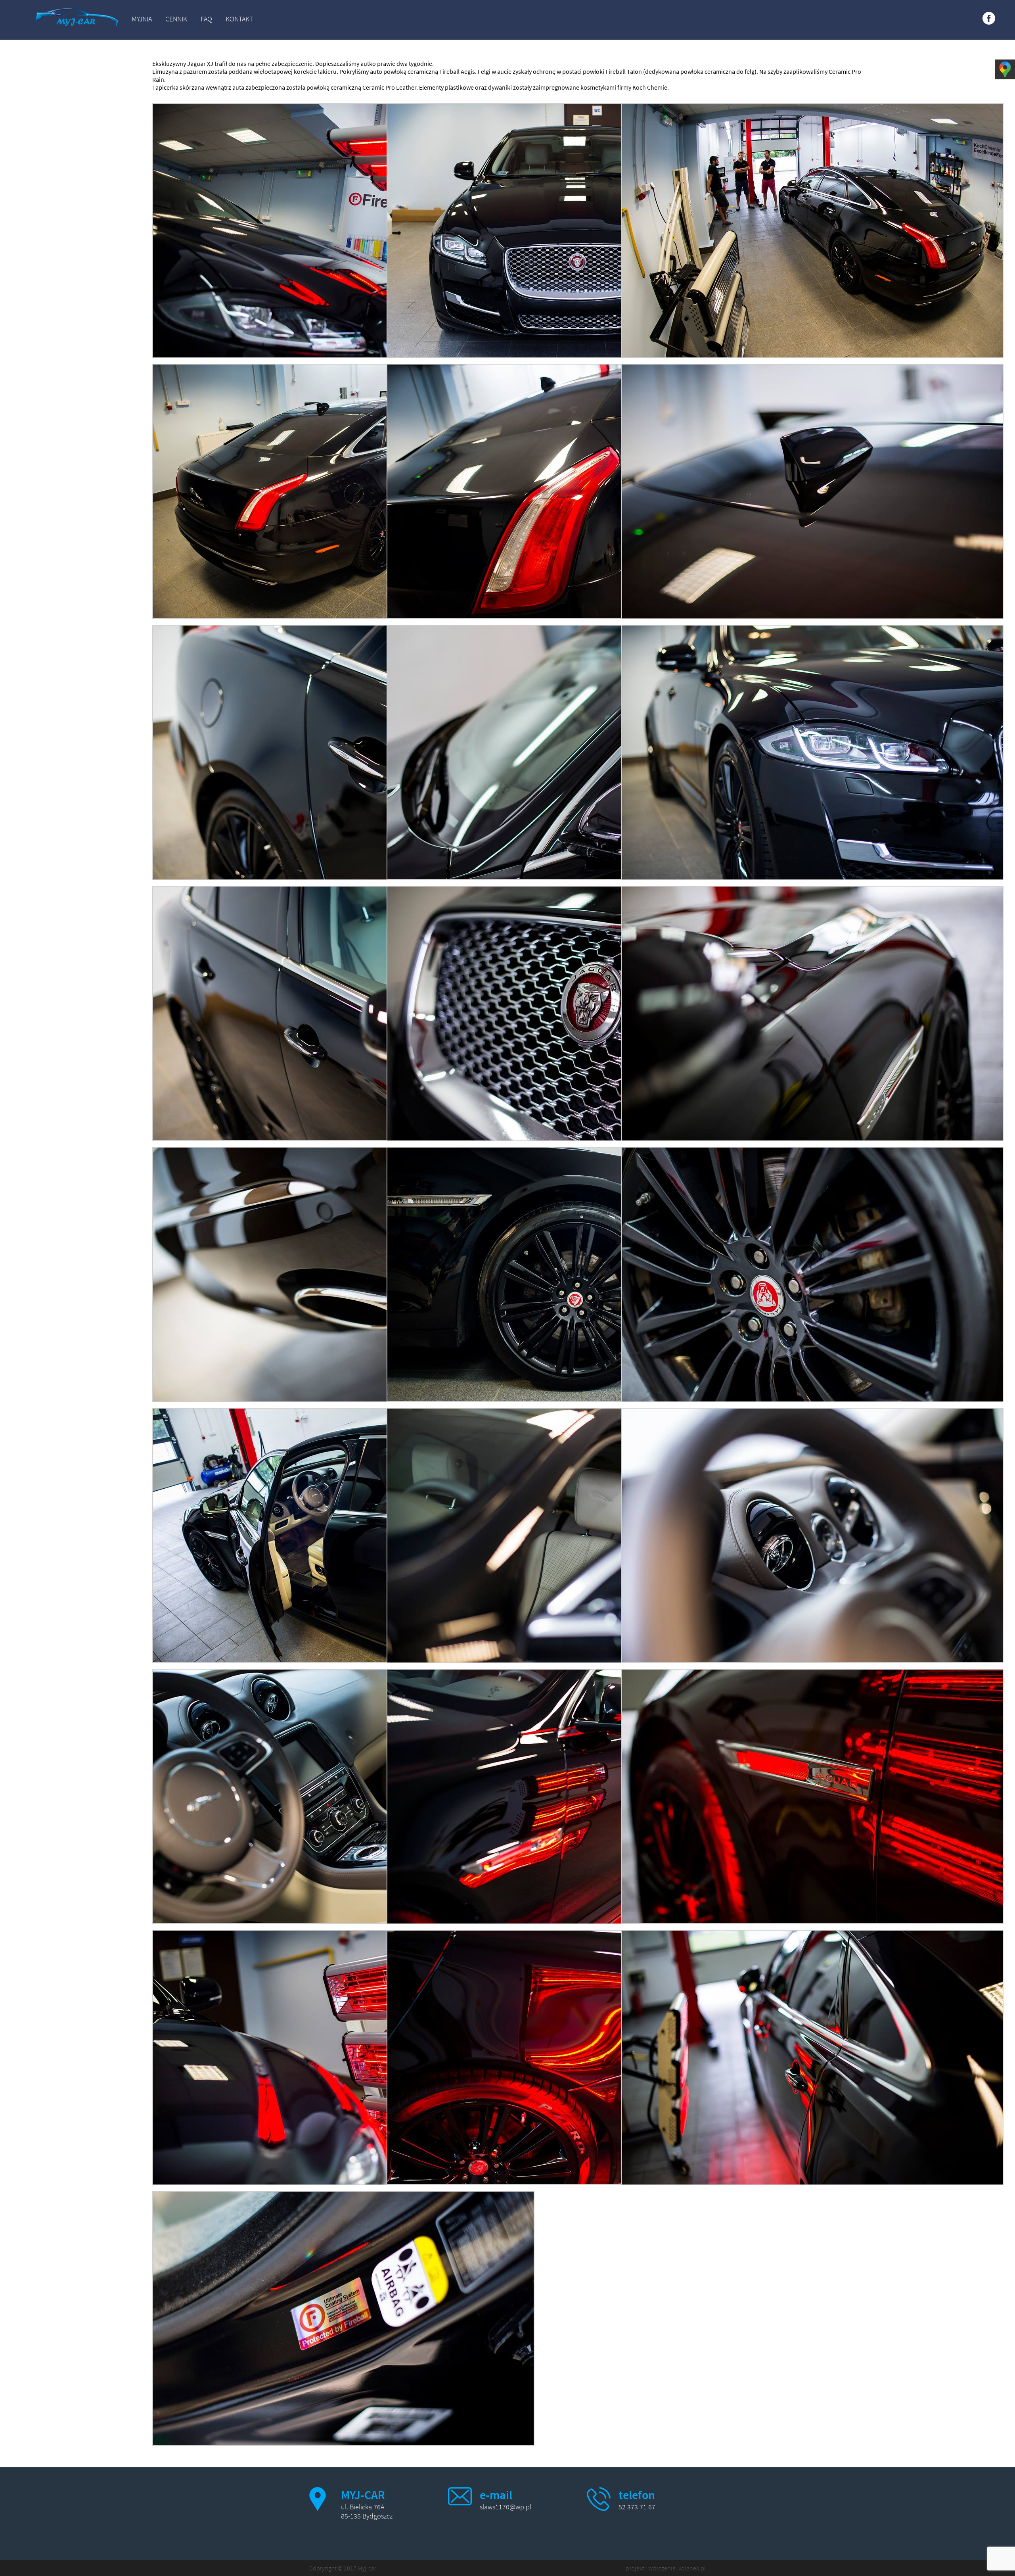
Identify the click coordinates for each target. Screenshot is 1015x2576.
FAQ (206, 19)
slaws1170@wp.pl (506, 2507)
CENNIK (176, 19)
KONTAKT (239, 19)
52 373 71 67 (637, 2507)
